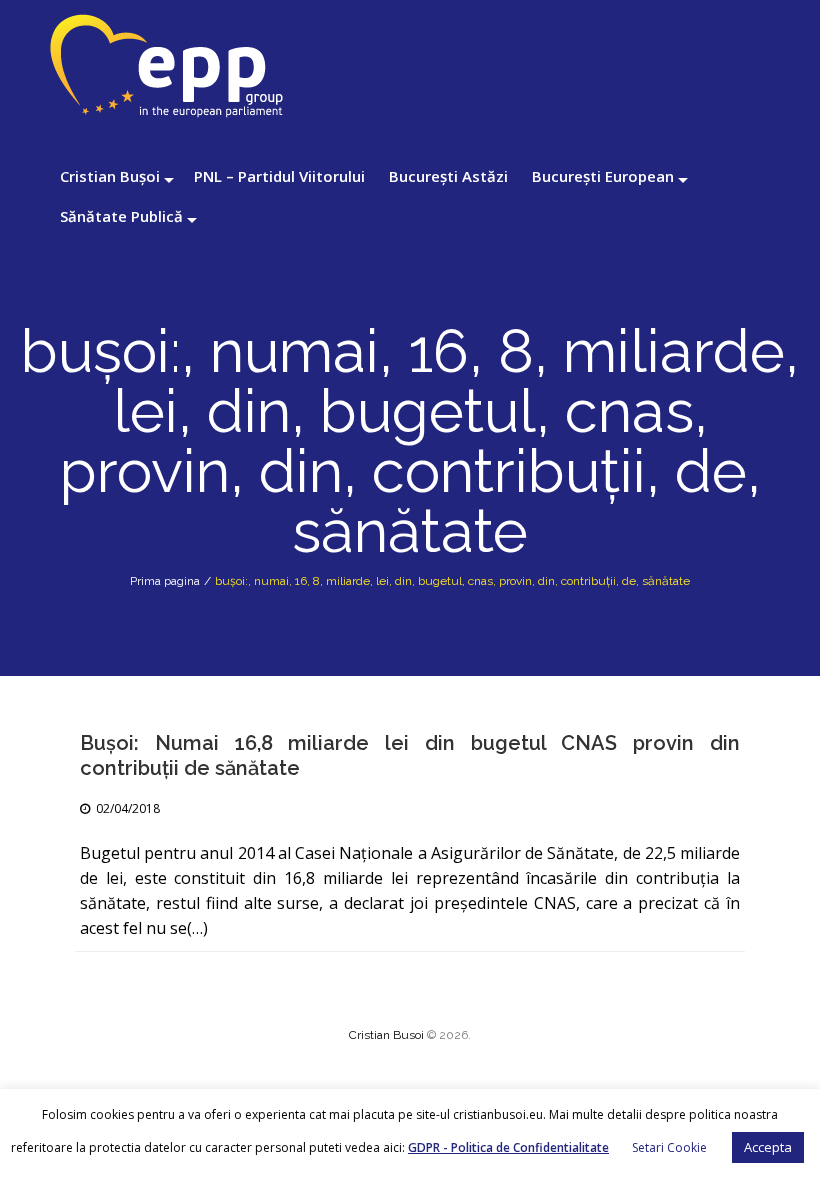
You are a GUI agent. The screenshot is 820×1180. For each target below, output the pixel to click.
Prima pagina (165, 581)
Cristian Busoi (386, 1035)
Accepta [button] (768, 1147)
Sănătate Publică (121, 216)
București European (603, 176)
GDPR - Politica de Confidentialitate (508, 1147)
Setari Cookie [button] (669, 1147)
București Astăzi (448, 176)
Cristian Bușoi (110, 176)
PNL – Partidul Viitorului (279, 176)
